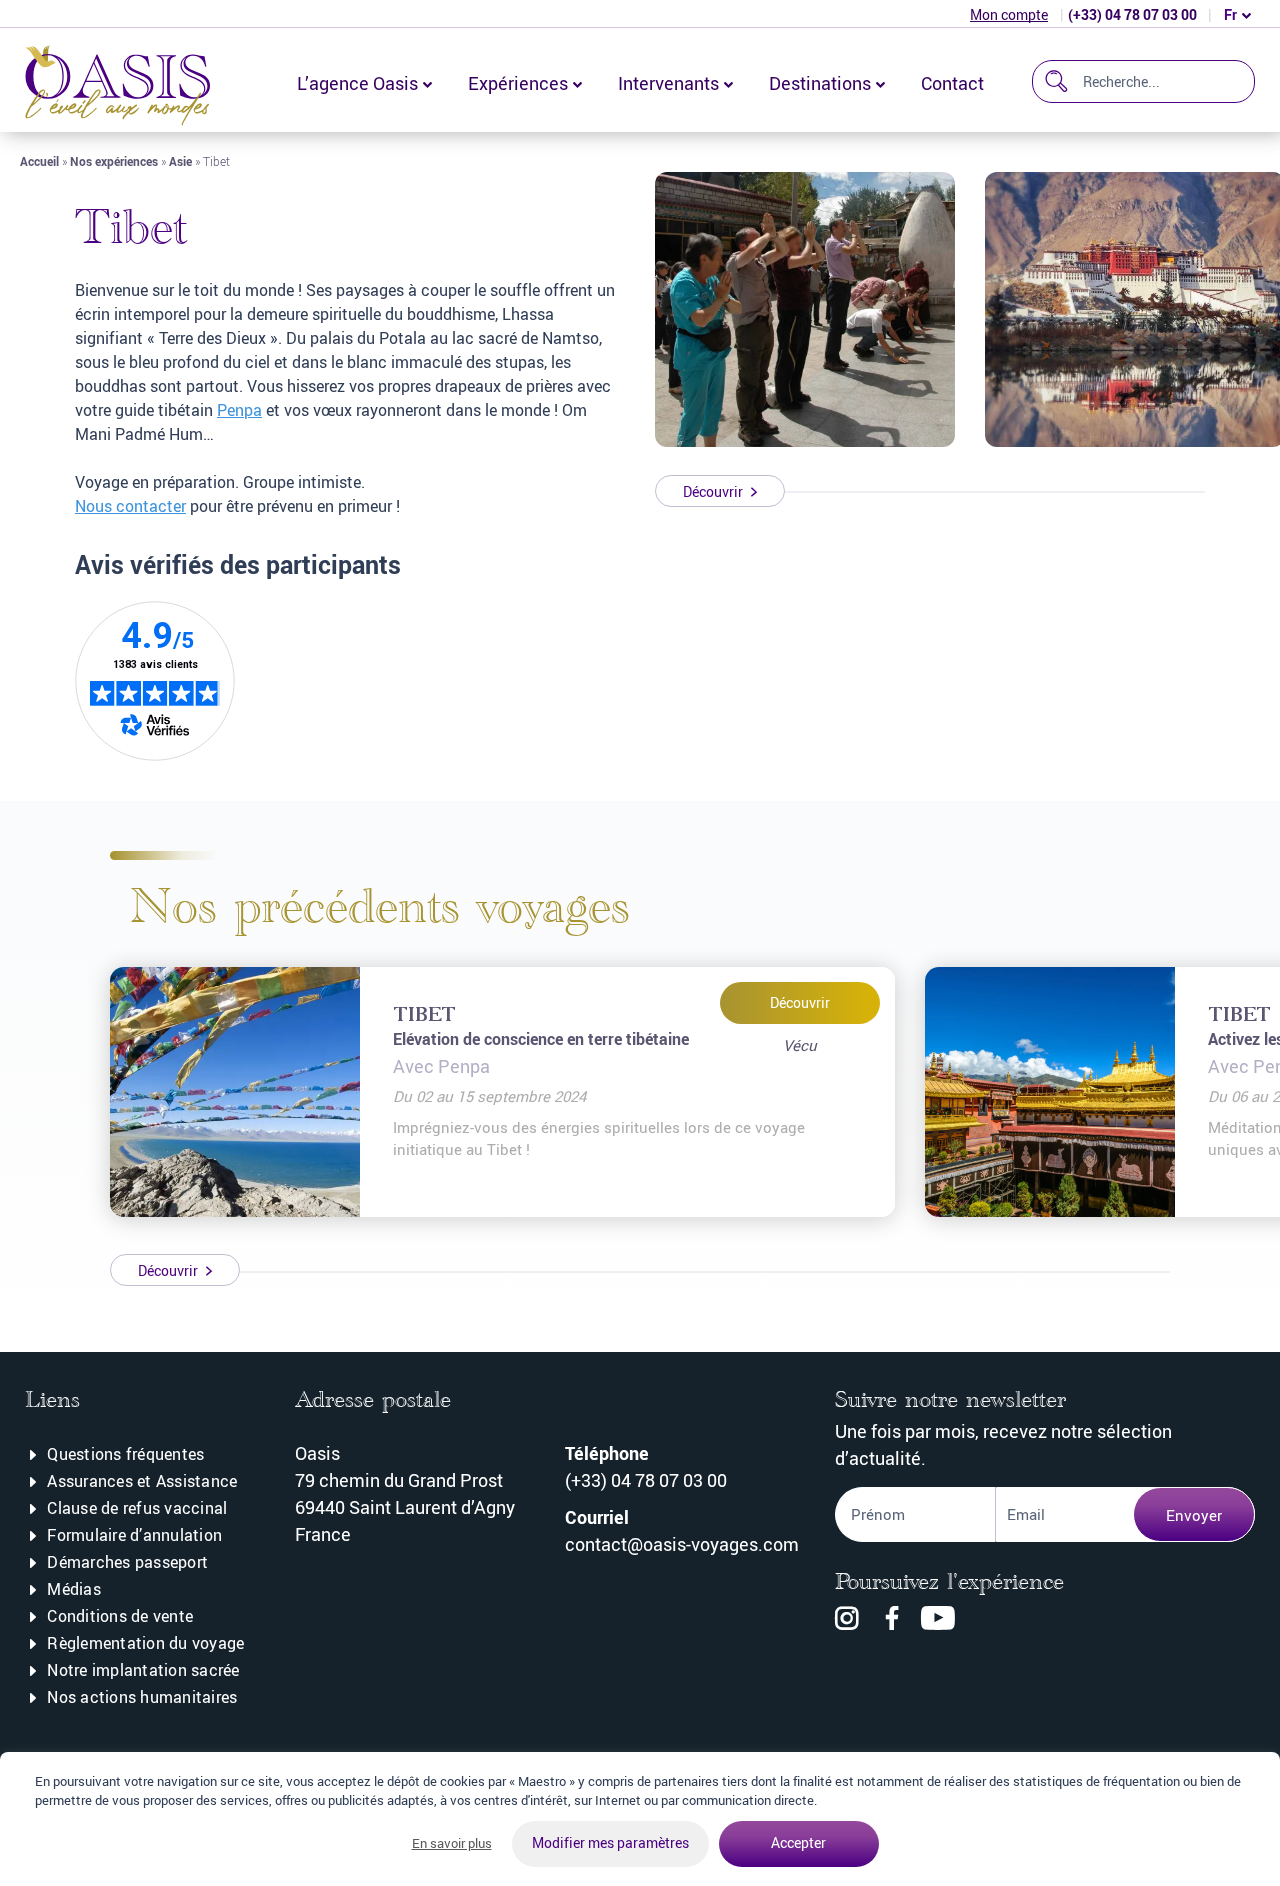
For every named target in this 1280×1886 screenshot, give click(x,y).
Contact (952, 83)
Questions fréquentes (125, 1454)
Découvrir (800, 1002)
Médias (74, 1589)
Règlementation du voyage (145, 1643)
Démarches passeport (127, 1562)
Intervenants (668, 83)
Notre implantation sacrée (143, 1670)
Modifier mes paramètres (610, 1842)
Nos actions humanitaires (142, 1697)
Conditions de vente (120, 1616)
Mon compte (1009, 14)
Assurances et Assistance (142, 1481)
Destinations (820, 83)
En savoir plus (452, 1843)
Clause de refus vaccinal (137, 1508)
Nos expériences (114, 161)
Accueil (39, 161)
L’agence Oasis (357, 83)
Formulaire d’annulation (134, 1535)
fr (1230, 14)
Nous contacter (130, 506)
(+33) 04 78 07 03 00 (1132, 14)
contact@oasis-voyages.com (682, 1544)
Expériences (518, 83)
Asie (180, 161)
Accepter (798, 1842)
